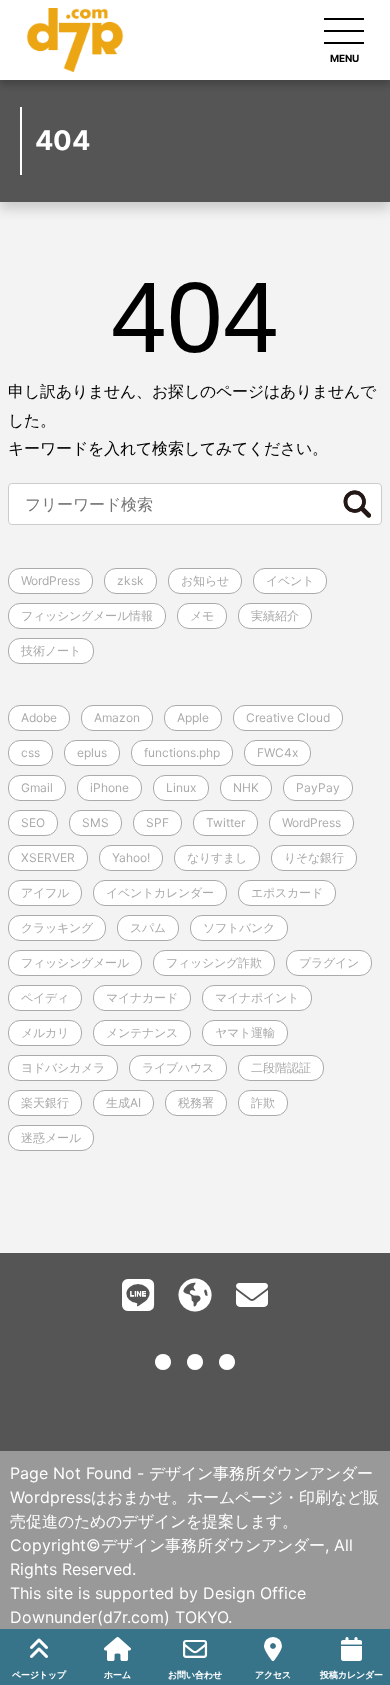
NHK (246, 787)
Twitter (225, 822)
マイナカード (142, 997)
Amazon (117, 717)
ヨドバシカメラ (63, 1067)
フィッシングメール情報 (87, 615)
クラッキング (57, 927)
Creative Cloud (288, 717)
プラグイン (329, 962)
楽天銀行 (45, 1102)
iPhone (109, 787)
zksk (130, 580)
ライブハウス (178, 1067)
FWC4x (277, 752)
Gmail (37, 787)
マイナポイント (257, 997)
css (30, 752)
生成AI (123, 1102)
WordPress (50, 580)
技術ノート (51, 650)
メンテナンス (142, 1032)
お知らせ (205, 580)
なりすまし (217, 857)
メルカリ (45, 1032)
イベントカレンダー (160, 892)
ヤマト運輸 (245, 1032)
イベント (290, 580)
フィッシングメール (75, 962)
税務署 (196, 1102)
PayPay (318, 787)
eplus (92, 752)
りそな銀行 (314, 857)
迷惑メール (51, 1137)
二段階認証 (281, 1067)
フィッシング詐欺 (214, 962)
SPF (157, 822)
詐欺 (263, 1102)
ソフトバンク (239, 927)
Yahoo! (131, 857)
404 (195, 317)
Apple (193, 717)
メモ (202, 615)
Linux (181, 787)
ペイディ (45, 997)
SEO (33, 822)
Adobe (39, 717)
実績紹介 (275, 615)
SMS (95, 822)
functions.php (182, 752)
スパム (148, 927)
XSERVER (48, 857)
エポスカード (287, 892)
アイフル (45, 892)
